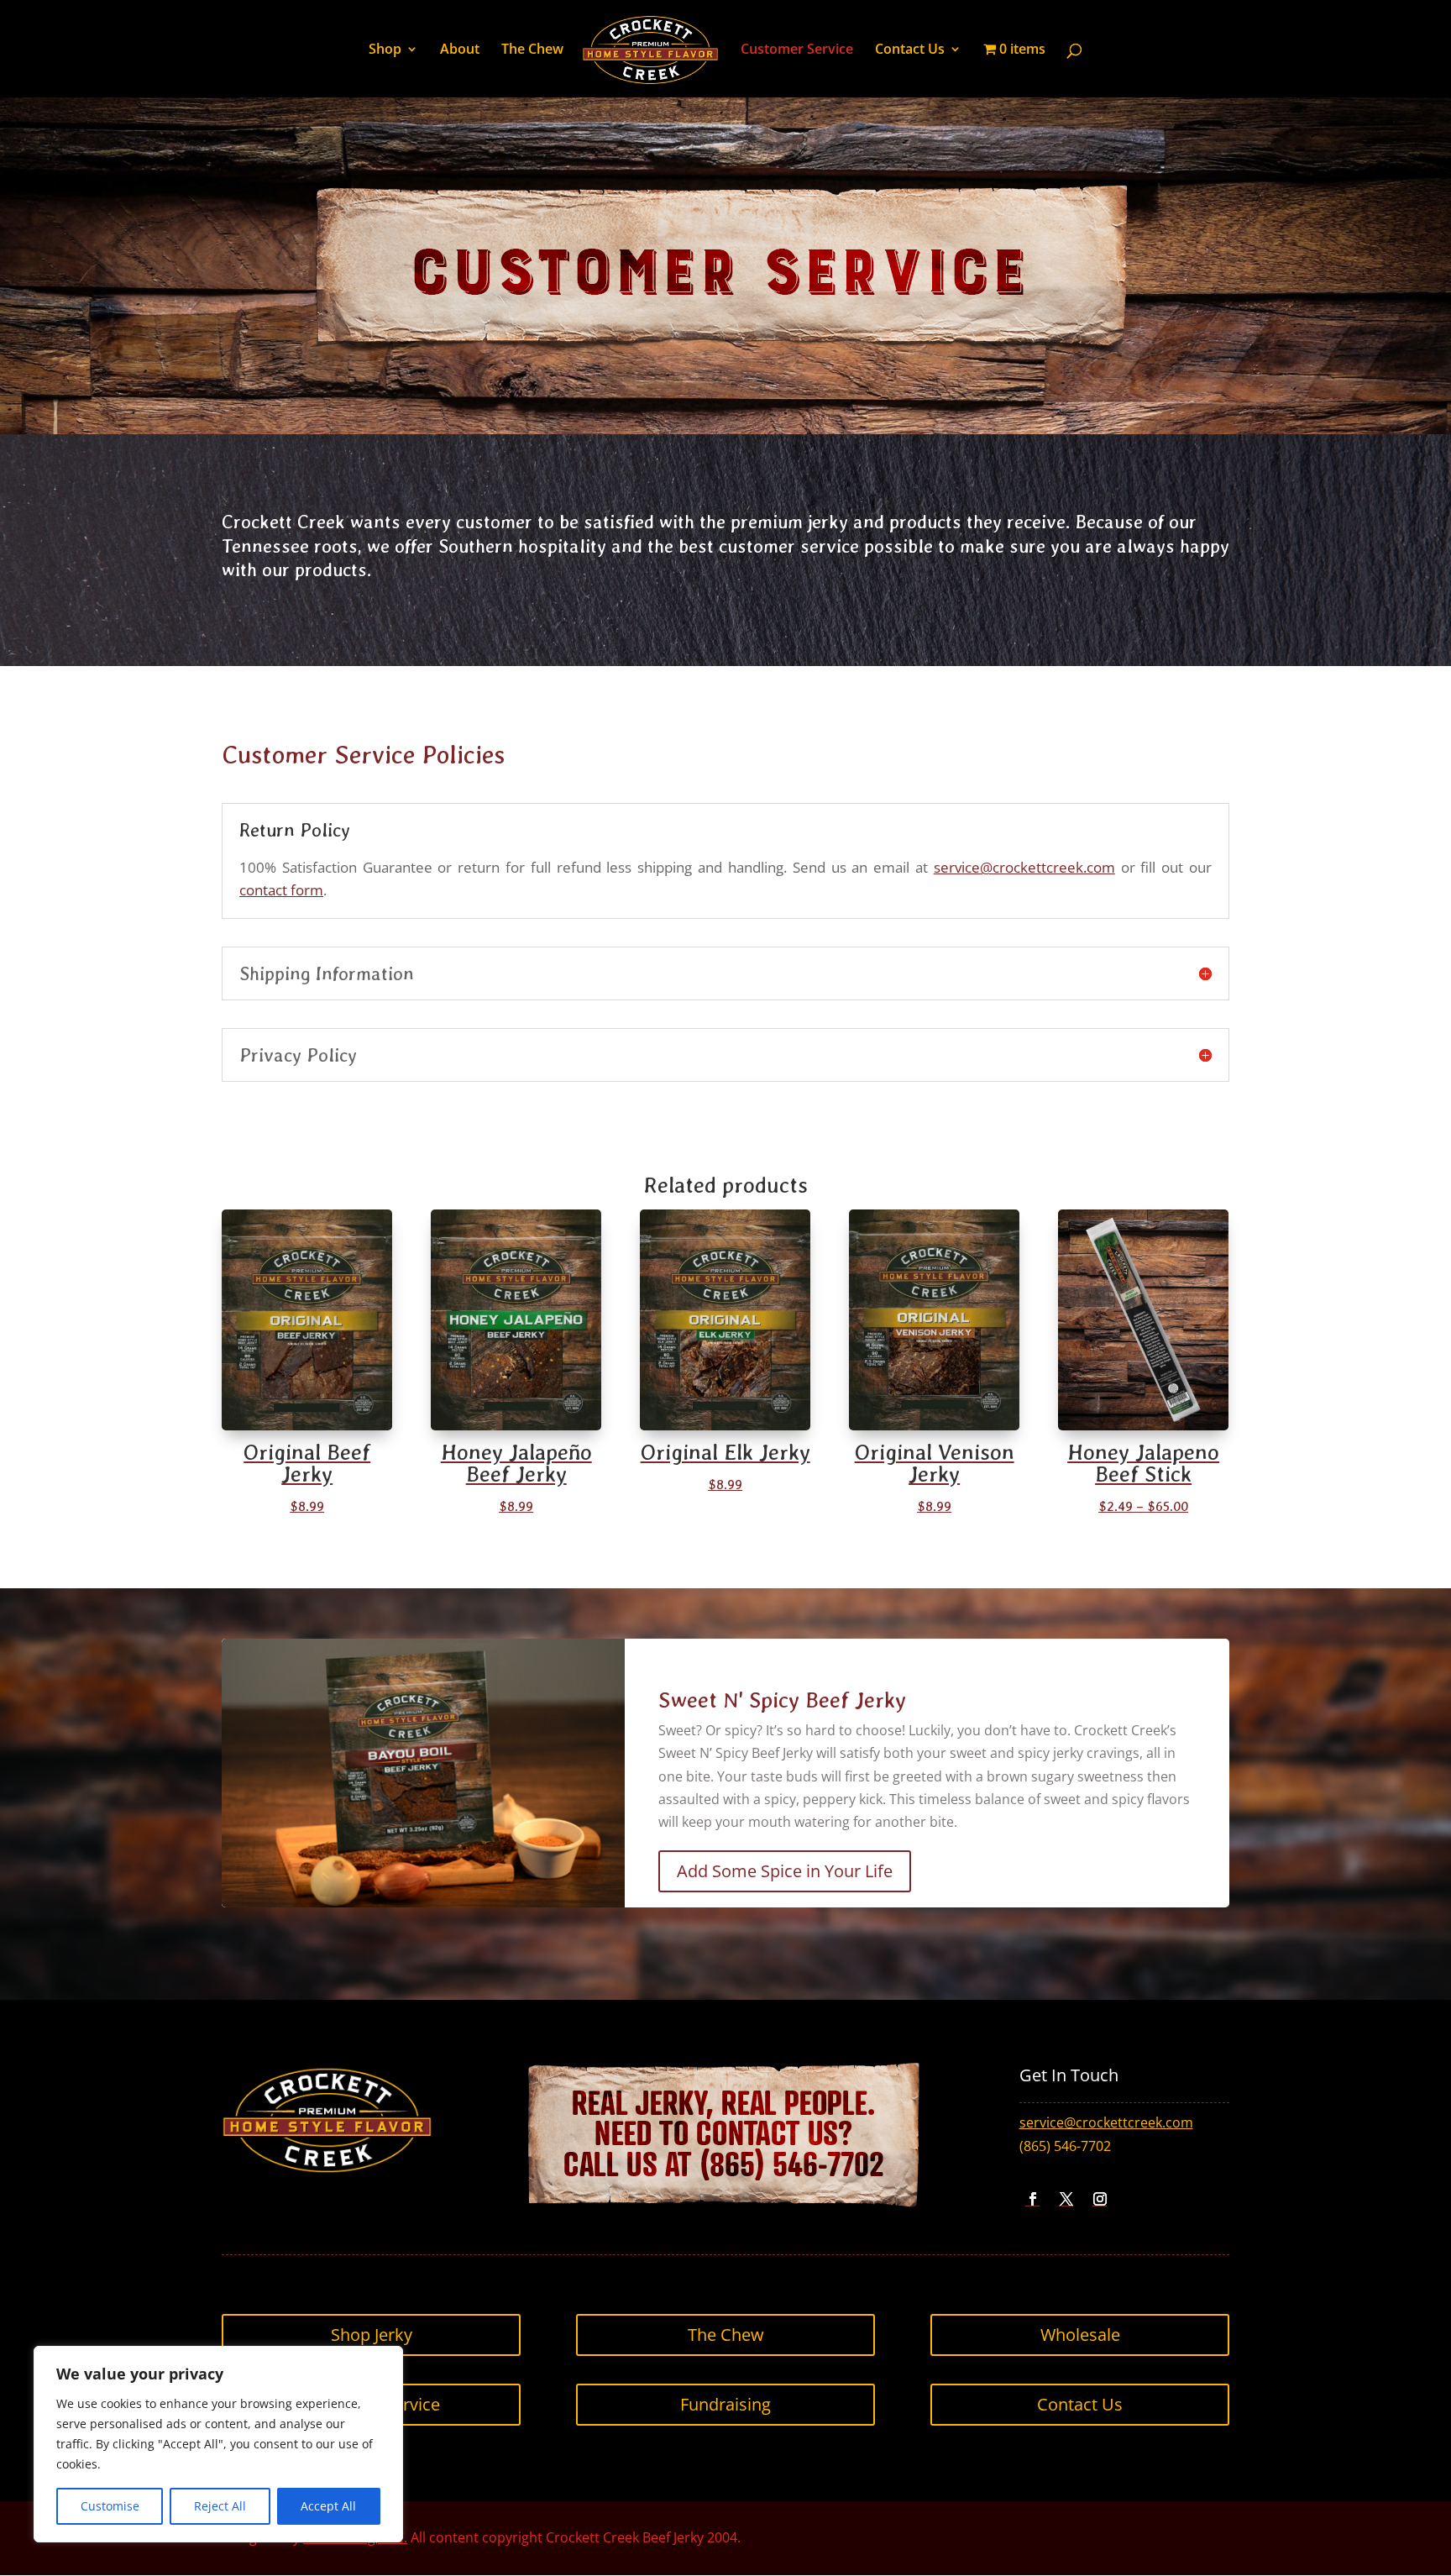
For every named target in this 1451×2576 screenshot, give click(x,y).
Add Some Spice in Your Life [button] (785, 1871)
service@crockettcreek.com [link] (1024, 867)
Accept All (328, 2506)
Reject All (220, 2506)
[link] (650, 51)
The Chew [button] (726, 2335)
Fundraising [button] (725, 2404)
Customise (110, 2506)
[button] (1033, 2199)
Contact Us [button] (1080, 2404)
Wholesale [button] (1080, 2335)
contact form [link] (281, 890)
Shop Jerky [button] (372, 2335)
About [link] (460, 50)
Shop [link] (385, 50)
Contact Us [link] (910, 50)
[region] (218, 2444)
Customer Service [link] (797, 50)
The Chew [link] (532, 50)
